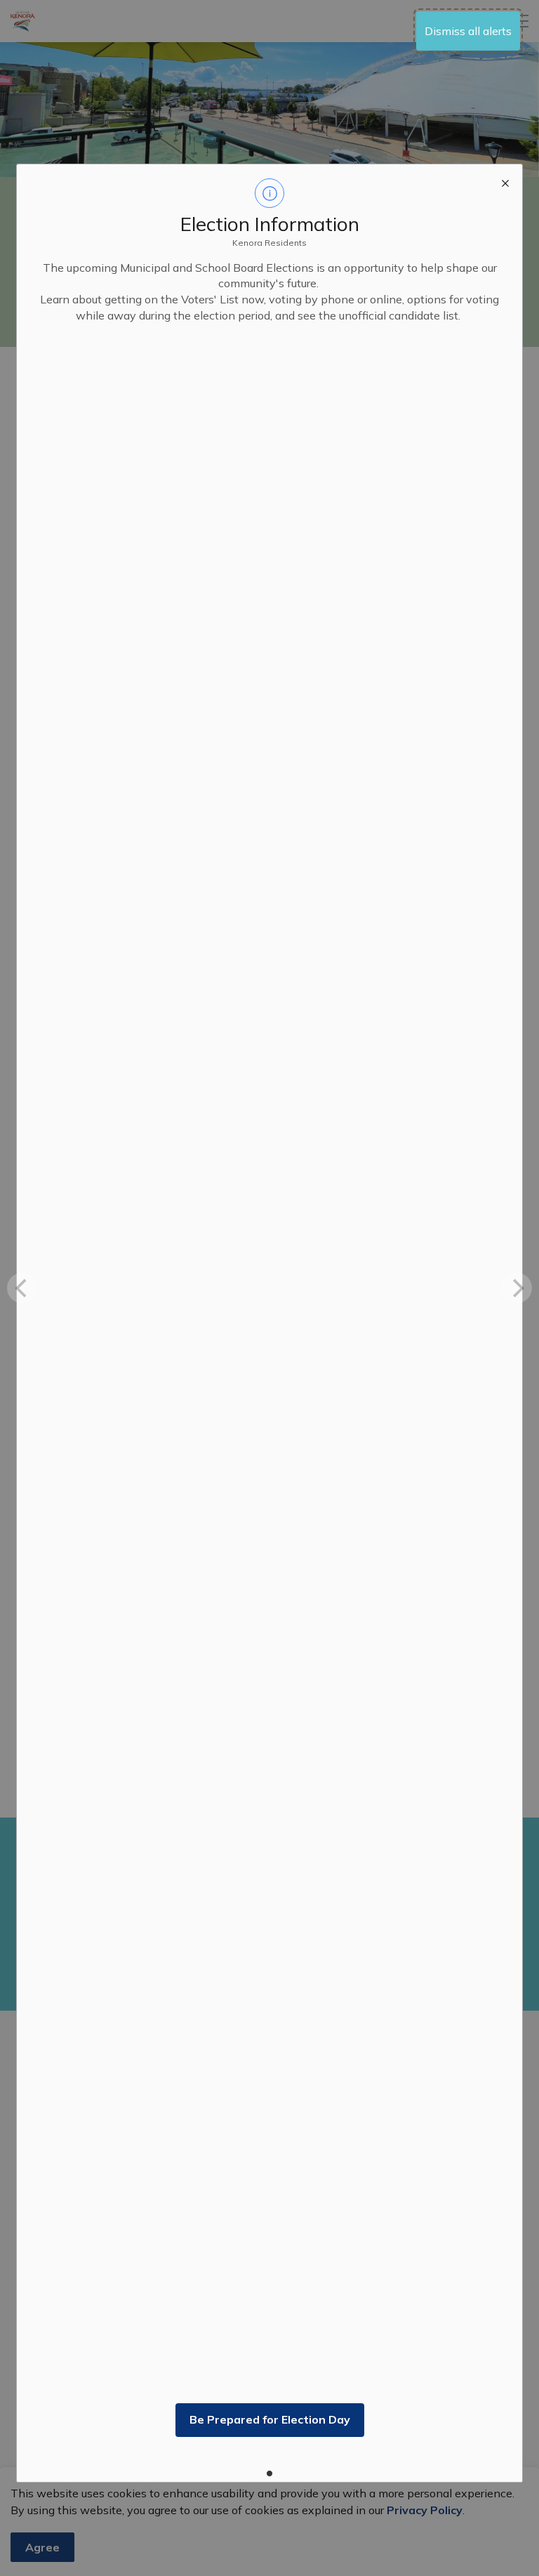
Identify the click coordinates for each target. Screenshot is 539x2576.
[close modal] (505, 181)
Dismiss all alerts (468, 31)
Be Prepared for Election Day (270, 2419)
